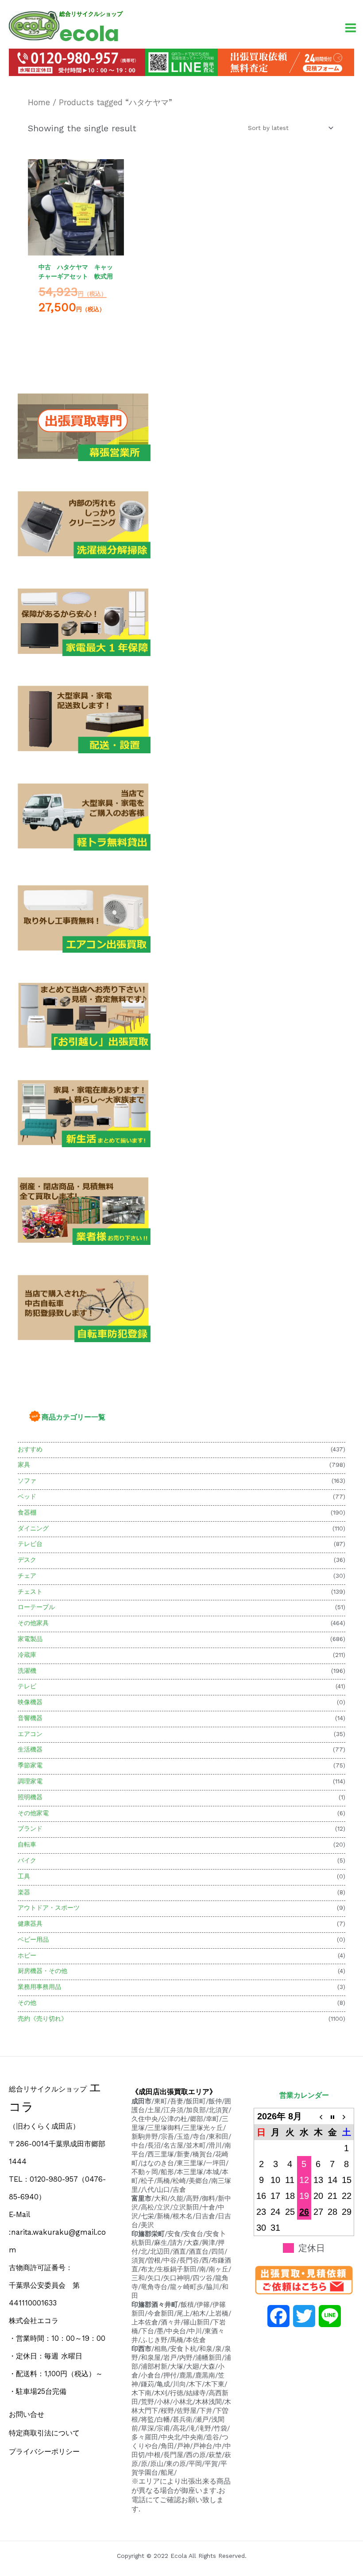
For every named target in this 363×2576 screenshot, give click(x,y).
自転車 (27, 1844)
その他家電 (33, 1813)
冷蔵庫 (27, 1655)
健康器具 (30, 1923)
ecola (89, 34)
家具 (24, 1465)
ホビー (27, 1955)
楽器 (24, 1892)
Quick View (76, 247)
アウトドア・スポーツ (49, 1908)
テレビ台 (30, 1544)
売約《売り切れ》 (42, 2019)
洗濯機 (27, 1671)
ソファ (27, 1481)
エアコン (30, 1734)
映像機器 (30, 1702)
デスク (27, 1560)
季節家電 (30, 1765)
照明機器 (30, 1797)
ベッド (27, 1496)
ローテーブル (36, 1607)
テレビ (27, 1686)
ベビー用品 (33, 1939)
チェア (27, 1576)
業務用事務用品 (39, 1987)
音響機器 (30, 1718)
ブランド (30, 1828)
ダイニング (33, 1528)
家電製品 (30, 1639)
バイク (27, 1860)
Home (39, 102)
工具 (24, 1876)
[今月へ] (332, 2116)
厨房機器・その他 (42, 1971)
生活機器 (30, 1749)
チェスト (30, 1591)
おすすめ (30, 1449)
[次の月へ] (347, 2116)
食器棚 (27, 1512)
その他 (27, 2003)
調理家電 (30, 1781)
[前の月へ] (318, 2116)
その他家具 (33, 1623)
